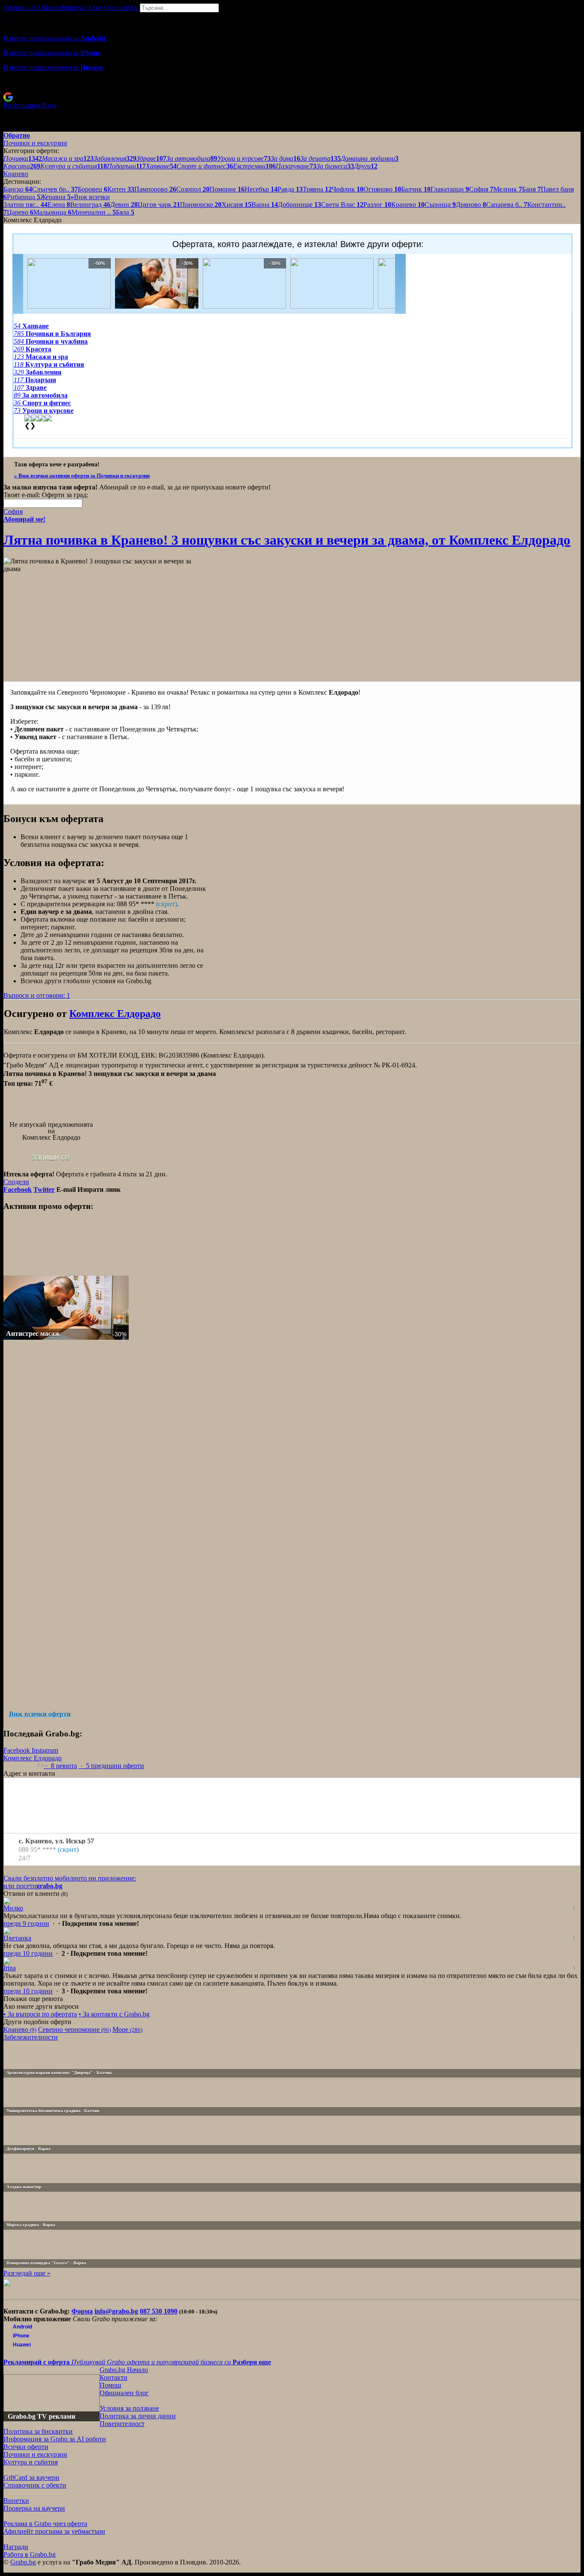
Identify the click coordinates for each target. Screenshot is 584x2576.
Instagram (45, 1750)
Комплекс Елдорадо (115, 1014)
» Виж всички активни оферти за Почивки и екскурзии (82, 476)
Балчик (416, 189)
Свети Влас (342, 205)
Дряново (471, 205)
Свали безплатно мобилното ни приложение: (70, 1878)
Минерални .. (94, 212)
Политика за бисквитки (38, 2431)
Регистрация (22, 105)
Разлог (377, 205)
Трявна (317, 189)
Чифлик (348, 189)
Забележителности (31, 2037)
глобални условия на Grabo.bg (107, 981)
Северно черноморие (74, 2029)
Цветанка (17, 1938)
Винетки (16, 2501)
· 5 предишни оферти (111, 1766)
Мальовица (52, 212)
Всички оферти (26, 2447)
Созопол (193, 189)
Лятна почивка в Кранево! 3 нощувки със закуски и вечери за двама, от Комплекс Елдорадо (287, 540)
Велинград (90, 205)
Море (127, 2029)
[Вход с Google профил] (292, 97)
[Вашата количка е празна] (4, 16)
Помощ (110, 2385)
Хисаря (236, 205)
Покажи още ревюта (33, 1999)
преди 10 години (28, 1953)
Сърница (440, 205)
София (481, 189)
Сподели (16, 1182)
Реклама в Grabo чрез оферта (45, 2524)
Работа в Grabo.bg (29, 2554)
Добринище (299, 205)
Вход (49, 105)
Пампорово (155, 189)
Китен (121, 189)
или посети (33, 1886)
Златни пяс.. (25, 205)
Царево (20, 212)
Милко (13, 1908)
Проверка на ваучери (34, 2508)
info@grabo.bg (116, 2311)
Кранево (408, 205)
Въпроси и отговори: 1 (37, 995)
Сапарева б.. (507, 205)
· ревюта (60, 1766)
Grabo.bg (23, 2562)
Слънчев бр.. (55, 189)
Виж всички (90, 197)
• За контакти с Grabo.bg (114, 2014)
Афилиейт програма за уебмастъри (54, 2531)
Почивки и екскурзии (35, 2454)
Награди (16, 2547)
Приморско (201, 205)
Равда (290, 189)
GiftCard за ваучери (31, 2477)
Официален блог (124, 2393)
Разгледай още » (27, 2273)
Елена (59, 205)
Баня (531, 189)
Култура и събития (31, 2462)
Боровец (93, 189)
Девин (124, 205)
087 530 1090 (159, 2311)
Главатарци (450, 189)
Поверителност (122, 2424)
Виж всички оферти (40, 1714)
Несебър (261, 189)
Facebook (18, 1750)
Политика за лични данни (138, 2416)
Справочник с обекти (35, 2485)
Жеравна (55, 197)
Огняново (382, 189)
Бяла (125, 212)
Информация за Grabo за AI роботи (55, 2439)
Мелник (508, 189)
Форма (82, 2311)
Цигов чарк (159, 205)
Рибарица (24, 197)
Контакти (114, 2377)
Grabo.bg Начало (124, 2370)
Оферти (22, 7)
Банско (18, 189)
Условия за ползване (129, 2408)
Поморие (227, 189)
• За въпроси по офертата (40, 2014)
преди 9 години (26, 1923)
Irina (10, 1968)
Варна (265, 205)
